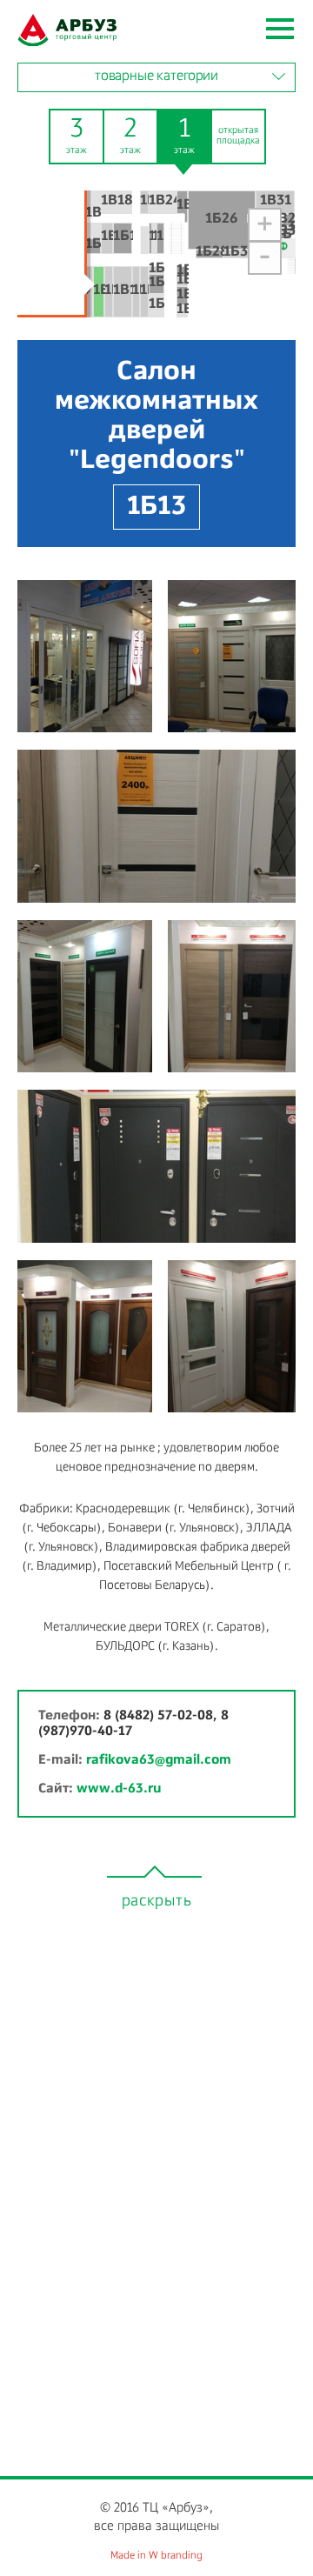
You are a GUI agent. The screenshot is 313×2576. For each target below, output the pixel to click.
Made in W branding (156, 2556)
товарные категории (156, 77)
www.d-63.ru (119, 1789)
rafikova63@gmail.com (159, 1760)
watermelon (67, 30)
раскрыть (157, 1901)
